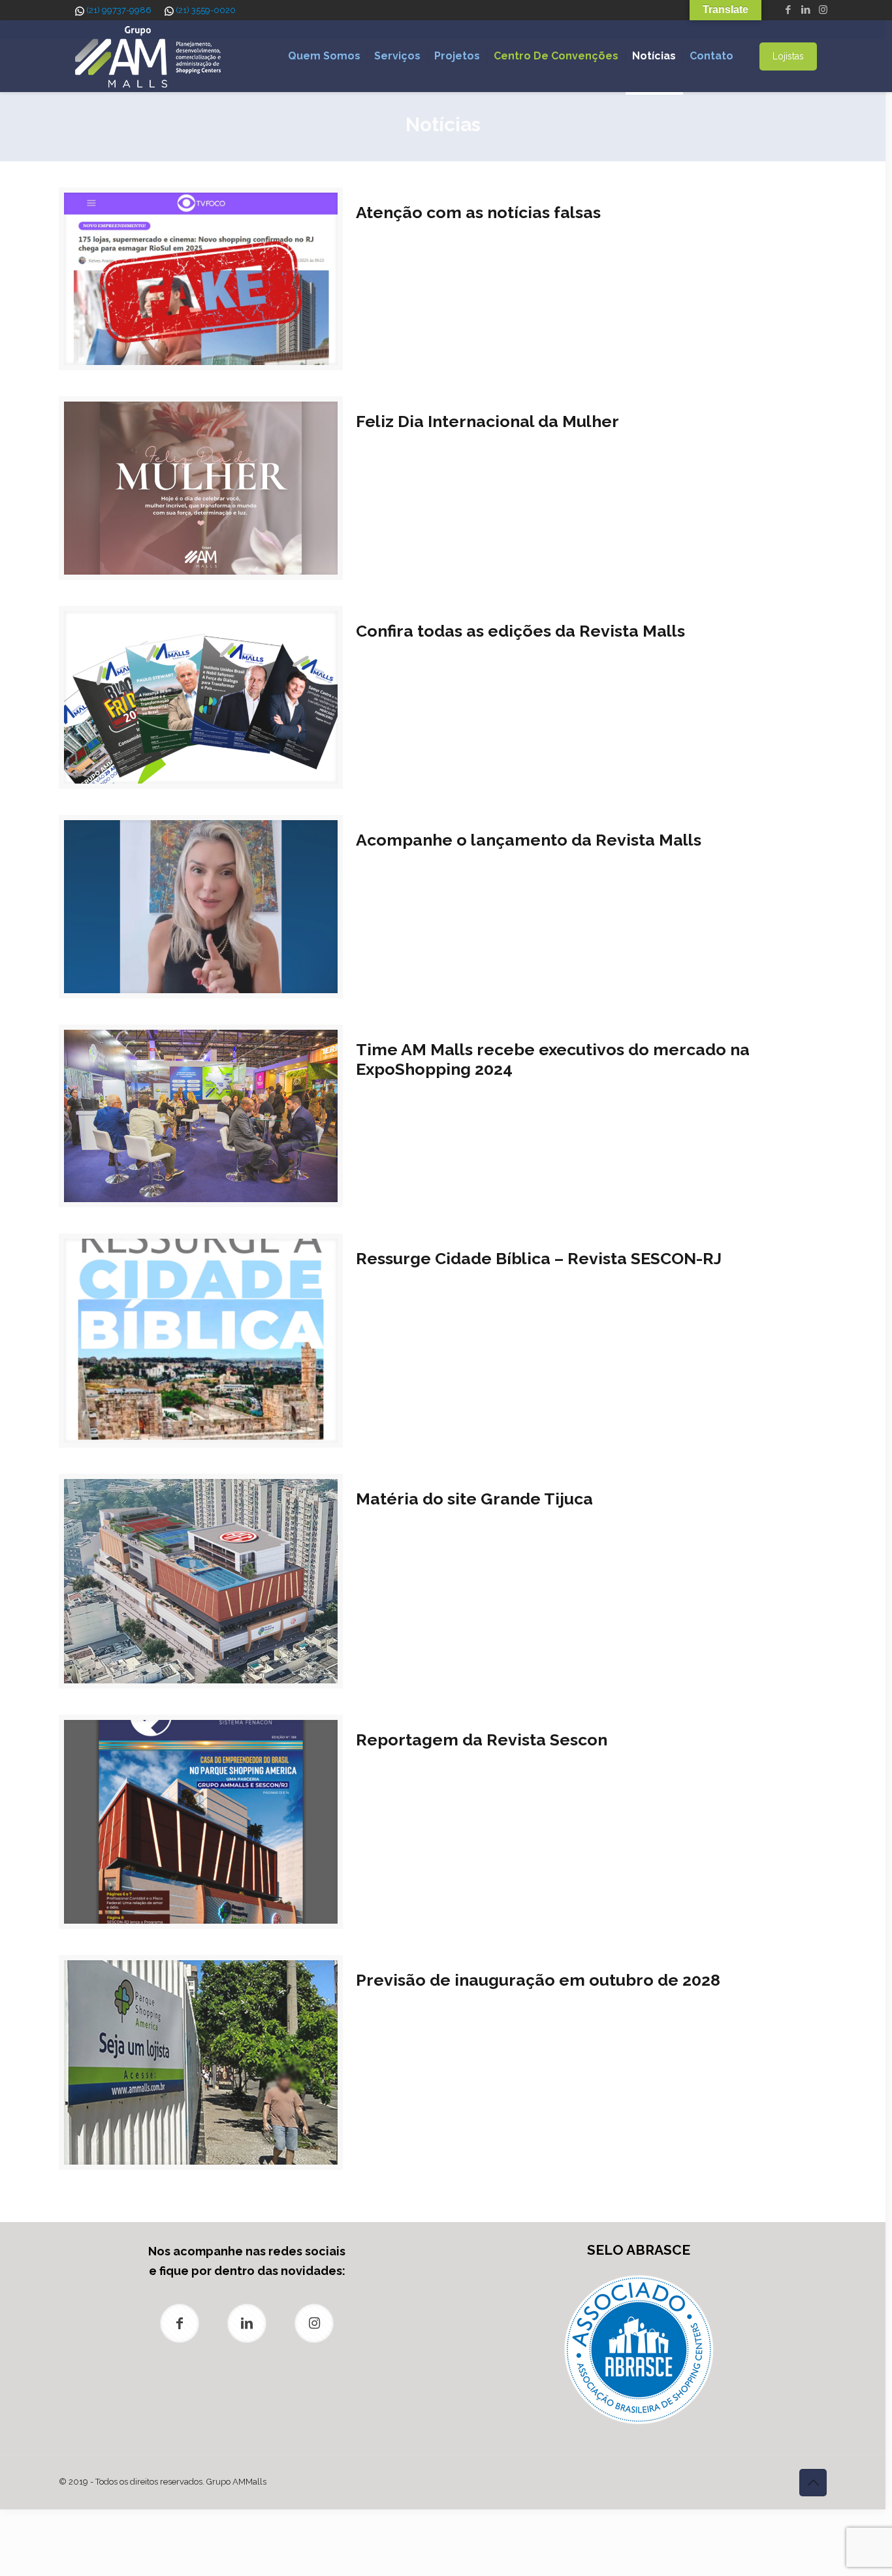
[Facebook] (788, 10)
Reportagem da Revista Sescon (482, 1740)
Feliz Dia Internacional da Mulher (487, 421)
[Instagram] (823, 10)
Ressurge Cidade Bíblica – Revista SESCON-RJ (539, 1258)
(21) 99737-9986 (119, 10)
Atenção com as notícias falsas (478, 212)
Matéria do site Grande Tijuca (474, 1499)
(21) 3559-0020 (206, 10)
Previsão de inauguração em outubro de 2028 (538, 1980)
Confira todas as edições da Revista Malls (520, 631)
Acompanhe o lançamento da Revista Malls (529, 840)
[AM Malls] (148, 56)
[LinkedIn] (805, 10)
